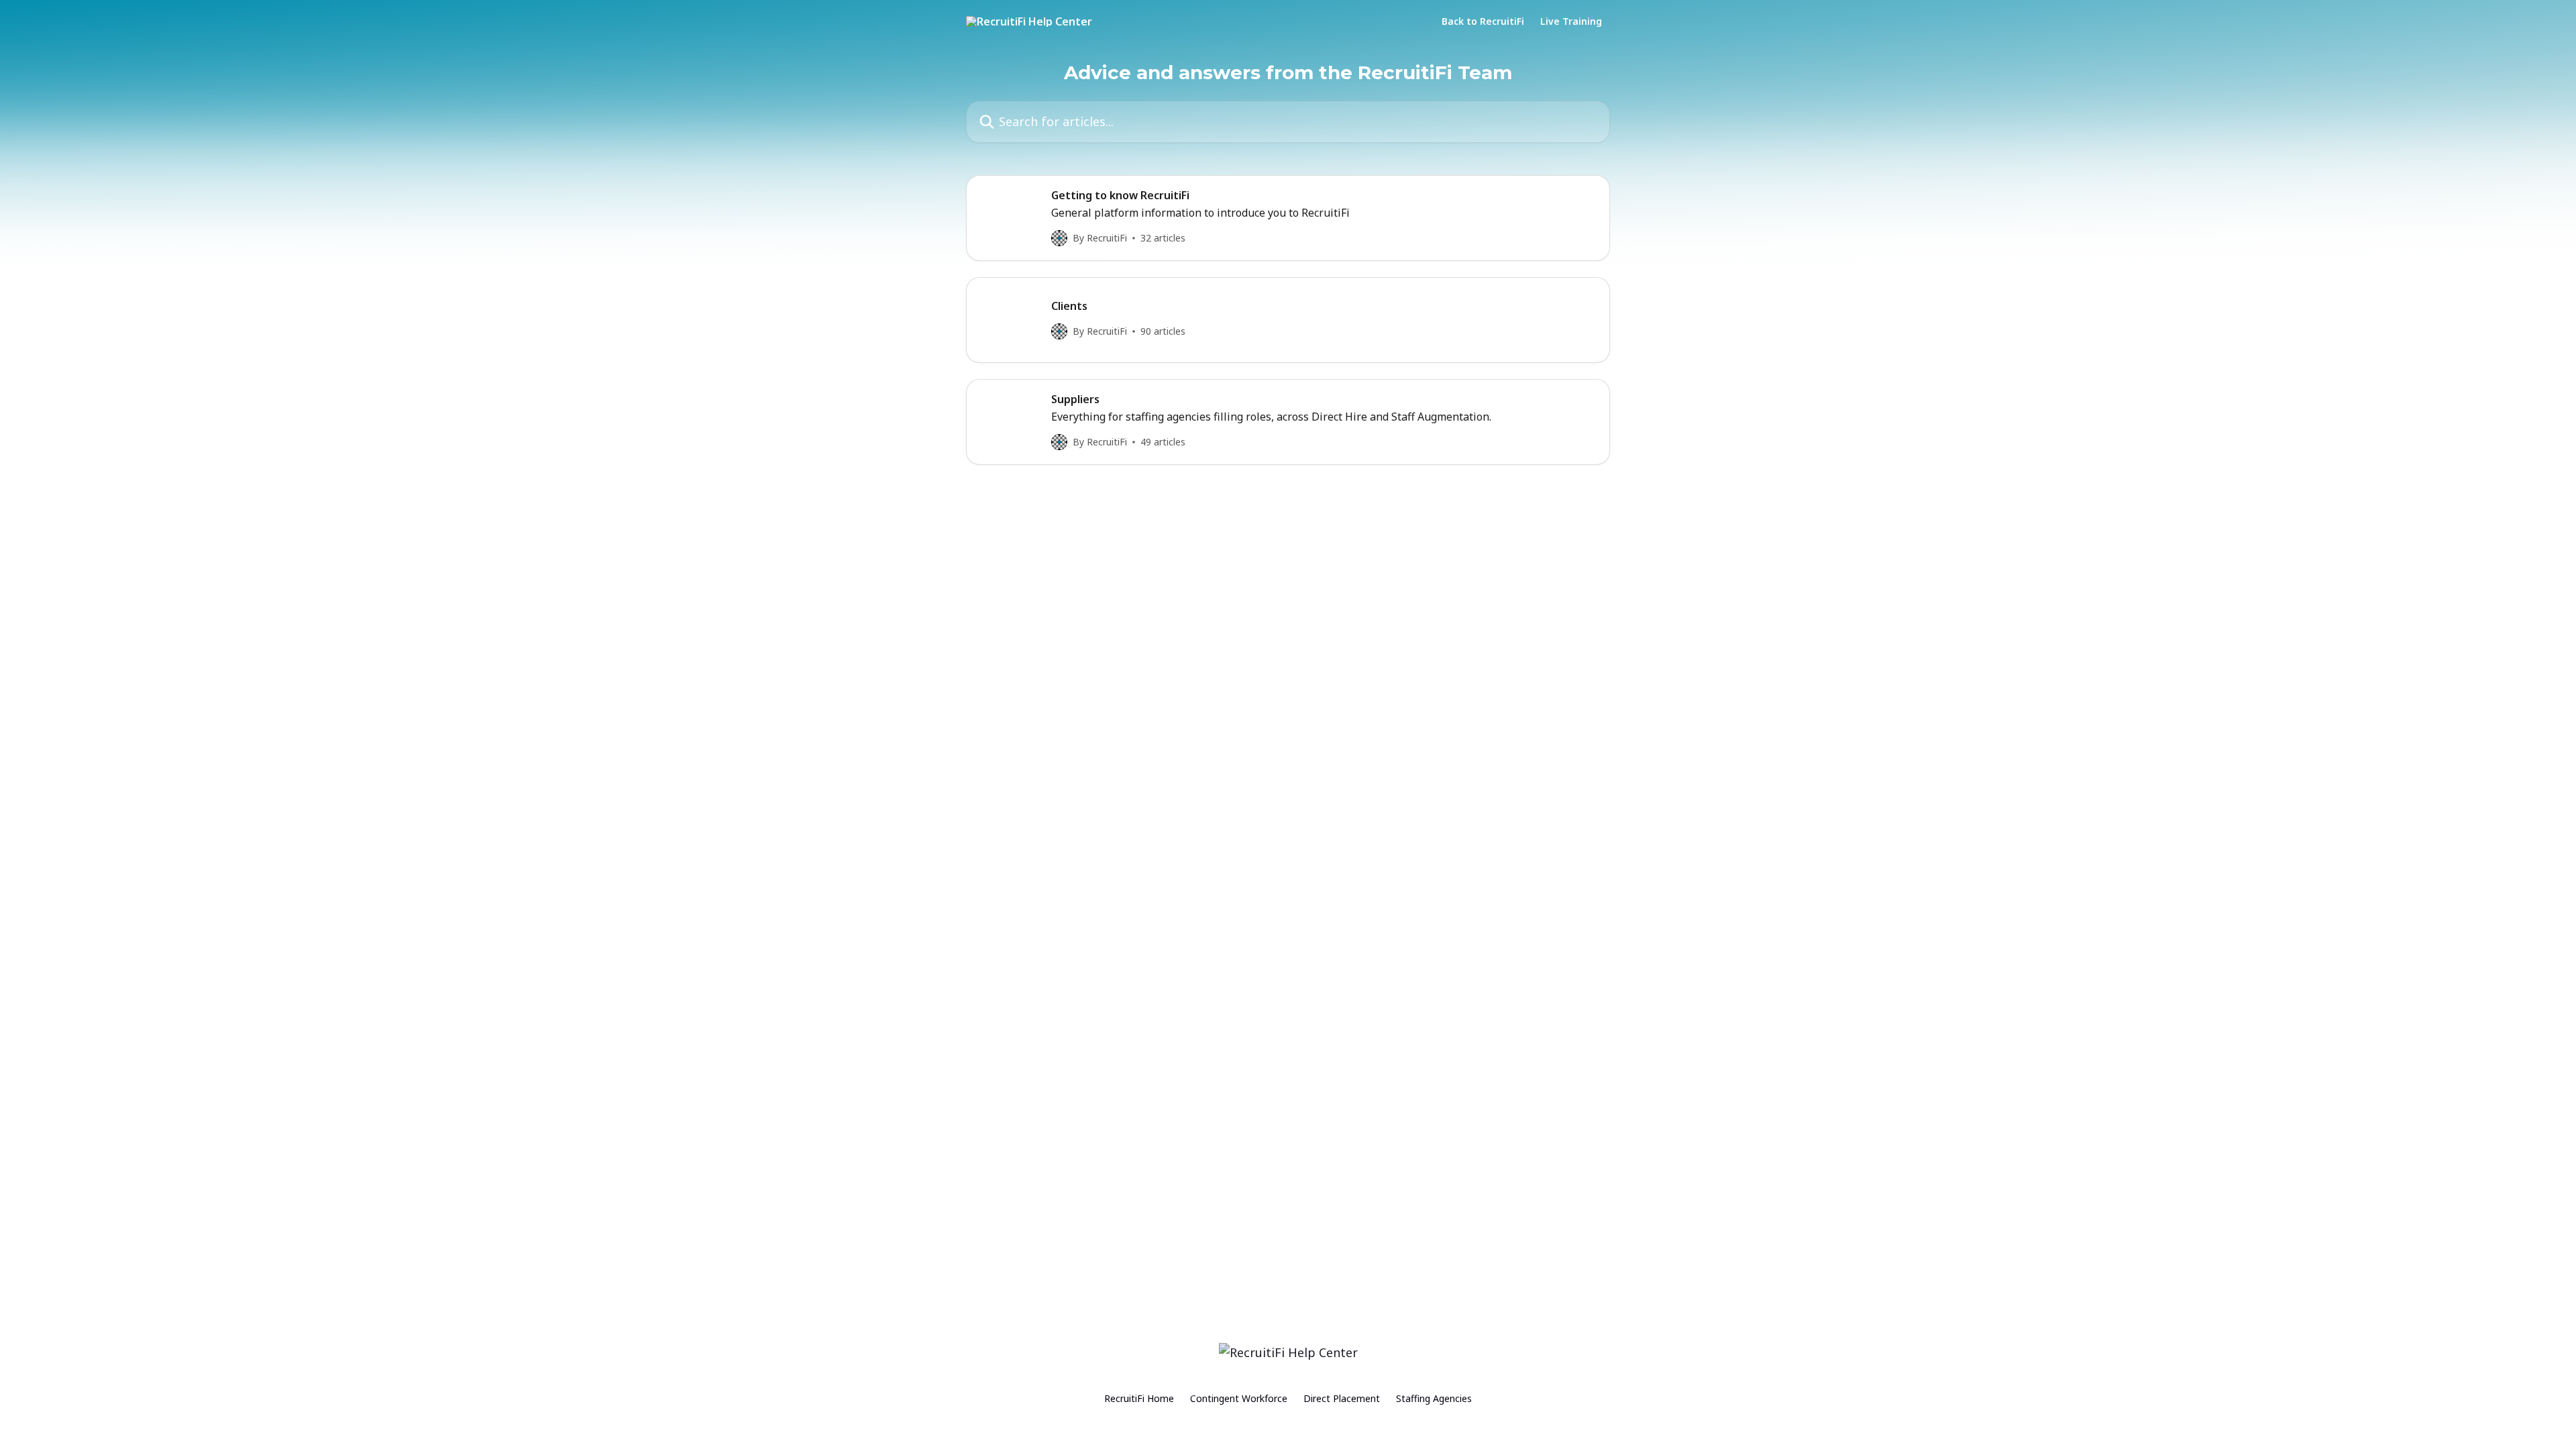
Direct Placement (1342, 1398)
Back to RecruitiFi (1483, 21)
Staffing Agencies (1434, 1398)
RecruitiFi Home (1139, 1398)
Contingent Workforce (1239, 1398)
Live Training (1571, 21)
